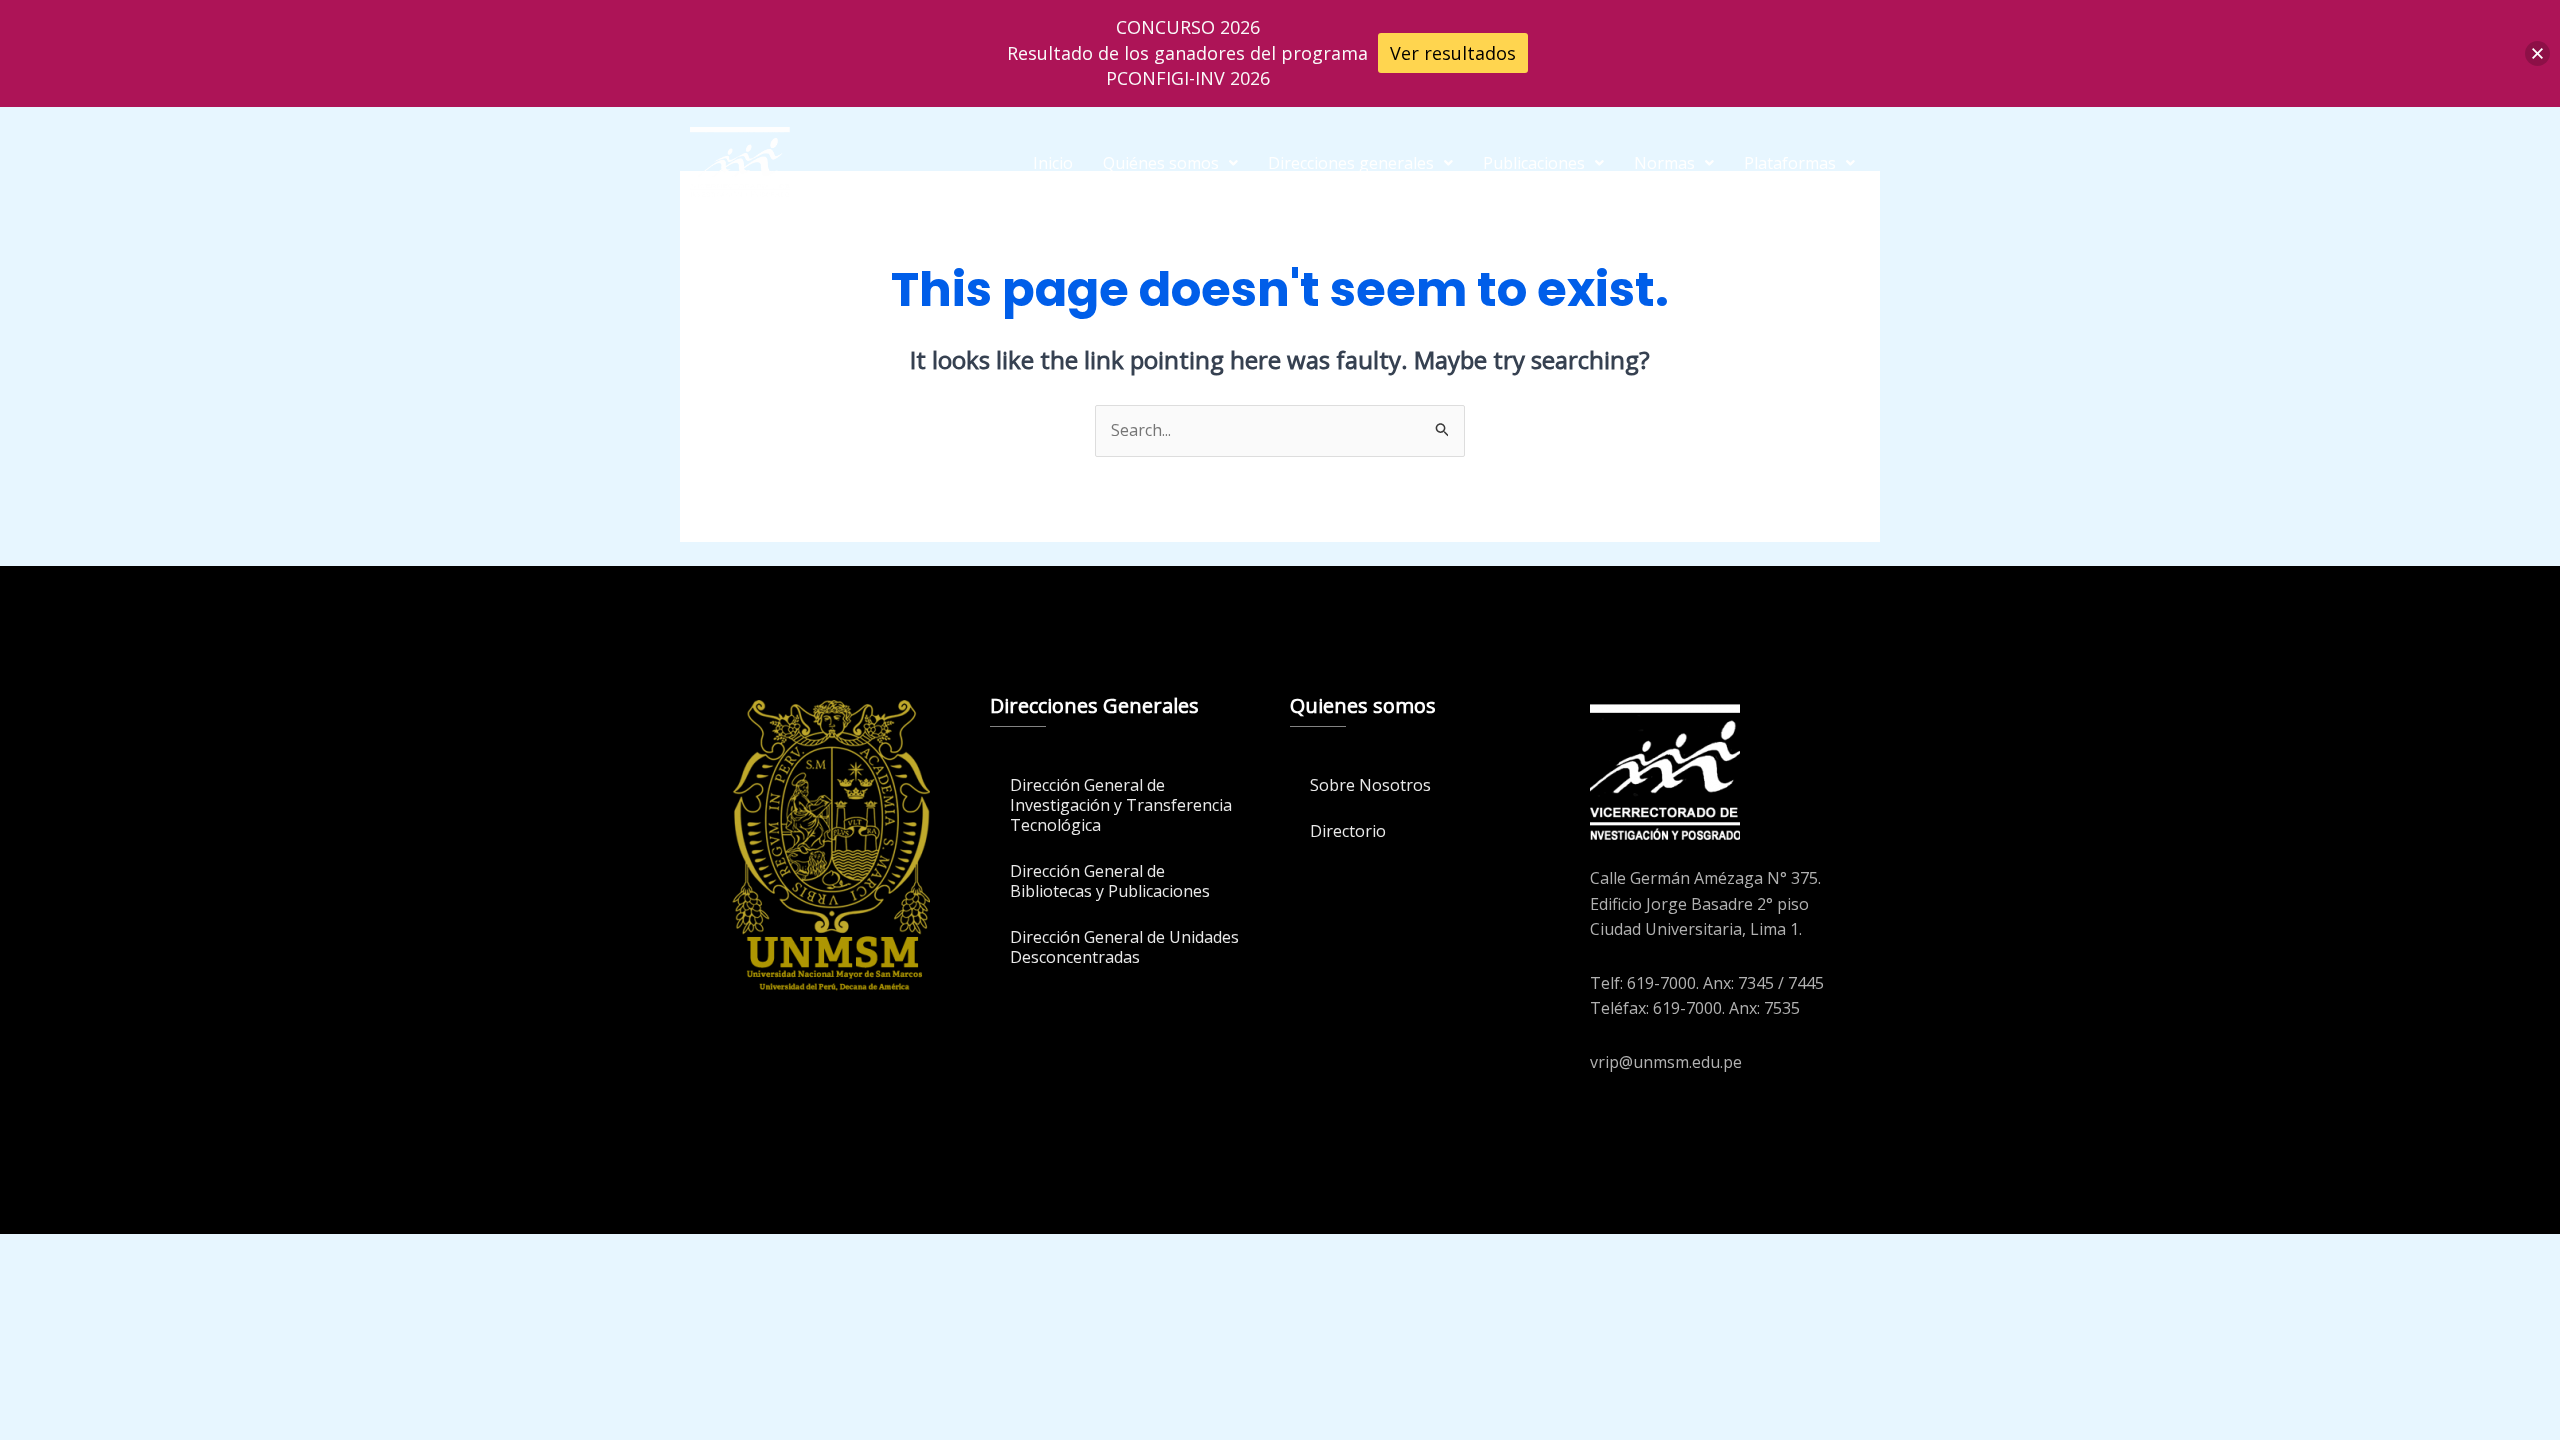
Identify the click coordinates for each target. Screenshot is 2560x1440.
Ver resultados (1453, 53)
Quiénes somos (1161, 163)
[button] (1170, 163)
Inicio (1053, 163)
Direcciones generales (1351, 163)
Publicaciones (1534, 163)
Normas (1664, 163)
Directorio (1348, 831)
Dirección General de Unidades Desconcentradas (1124, 947)
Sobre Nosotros (1370, 785)
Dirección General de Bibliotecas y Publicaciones (1110, 881)
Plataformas (1790, 163)
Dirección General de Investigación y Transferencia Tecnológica (1121, 805)
